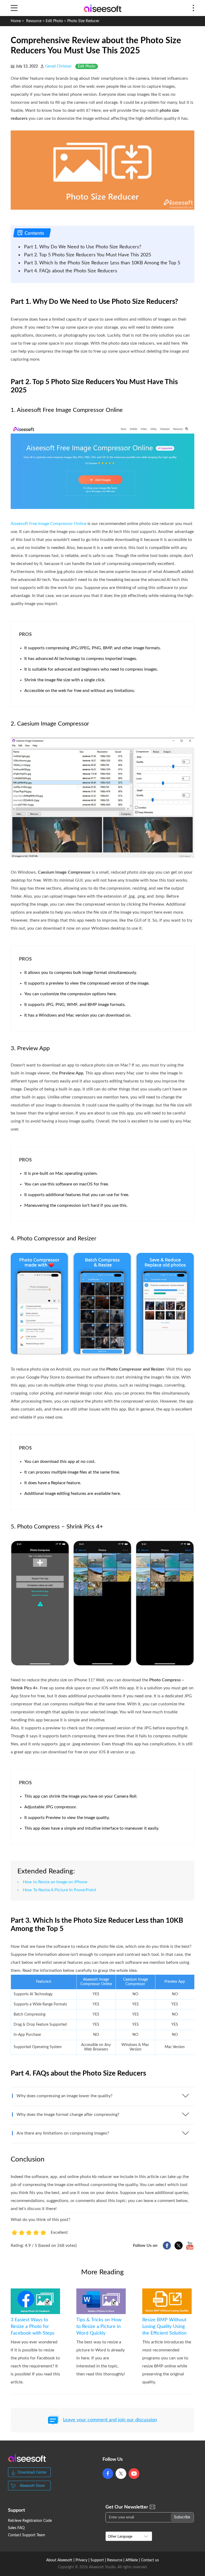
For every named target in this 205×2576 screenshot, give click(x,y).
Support (97, 2560)
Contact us (150, 2560)
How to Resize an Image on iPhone (55, 1882)
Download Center (32, 2473)
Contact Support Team (27, 2535)
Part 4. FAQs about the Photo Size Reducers (71, 271)
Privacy (81, 2560)
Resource (34, 21)
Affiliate (132, 2560)
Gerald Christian (58, 66)
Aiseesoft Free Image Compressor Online (49, 524)
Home (16, 21)
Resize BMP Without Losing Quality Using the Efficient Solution (164, 2327)
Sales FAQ (16, 2528)
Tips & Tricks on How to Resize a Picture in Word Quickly (99, 2327)
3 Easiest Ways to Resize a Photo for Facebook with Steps (33, 2327)
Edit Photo (54, 21)
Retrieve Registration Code (30, 2521)
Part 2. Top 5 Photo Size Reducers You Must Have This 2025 (88, 255)
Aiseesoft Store (32, 2486)
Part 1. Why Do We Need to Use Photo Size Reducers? (83, 247)
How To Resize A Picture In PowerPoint (60, 1890)
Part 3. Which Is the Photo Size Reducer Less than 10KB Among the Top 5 (102, 263)
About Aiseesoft (59, 2560)
